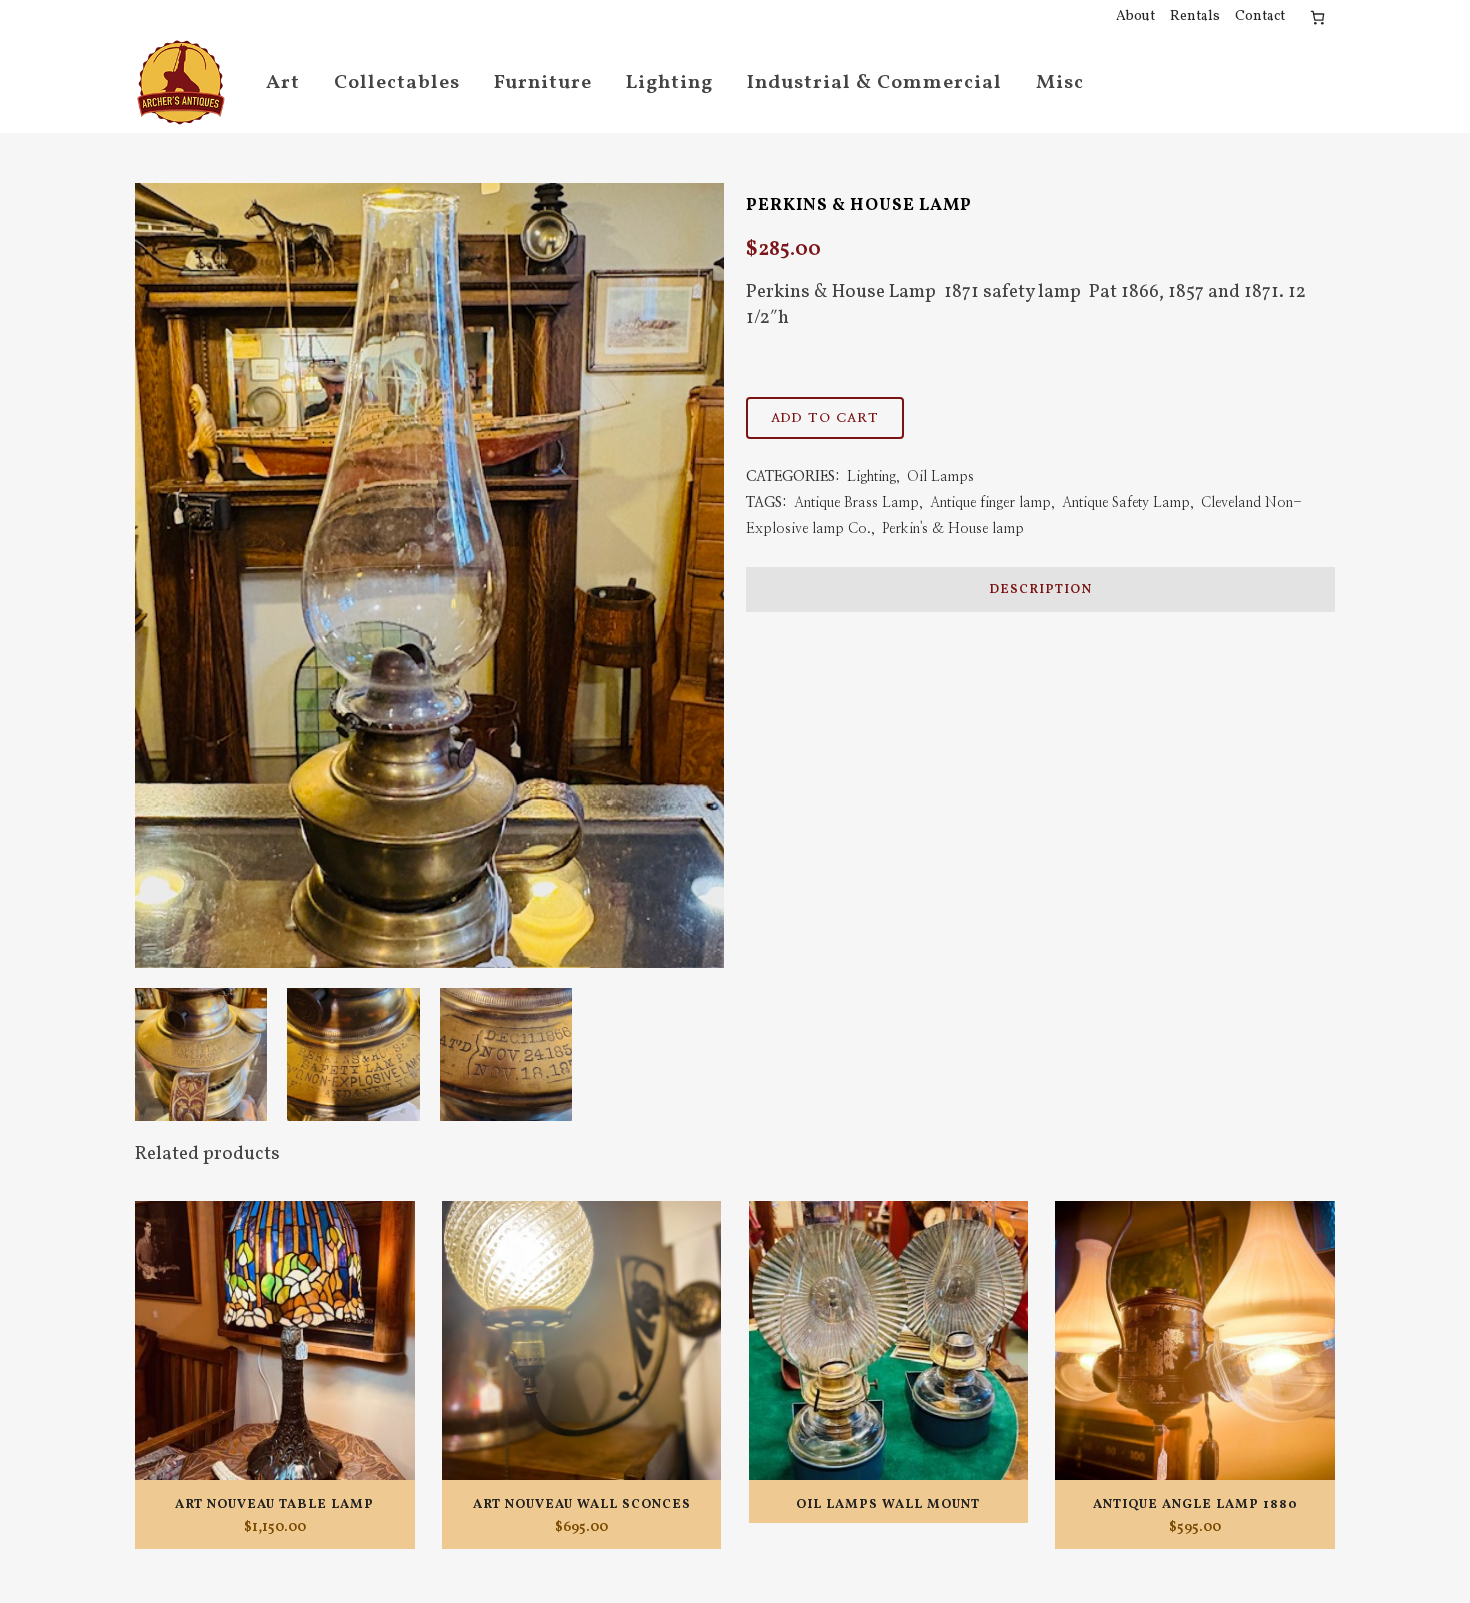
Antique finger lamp (990, 503)
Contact (1260, 16)
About (1135, 16)
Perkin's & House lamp (953, 529)
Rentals (1195, 16)
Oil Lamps (940, 477)
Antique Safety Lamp (1126, 503)
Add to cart (825, 418)
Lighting (871, 477)
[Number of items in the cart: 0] (1317, 17)
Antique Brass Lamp (856, 503)
